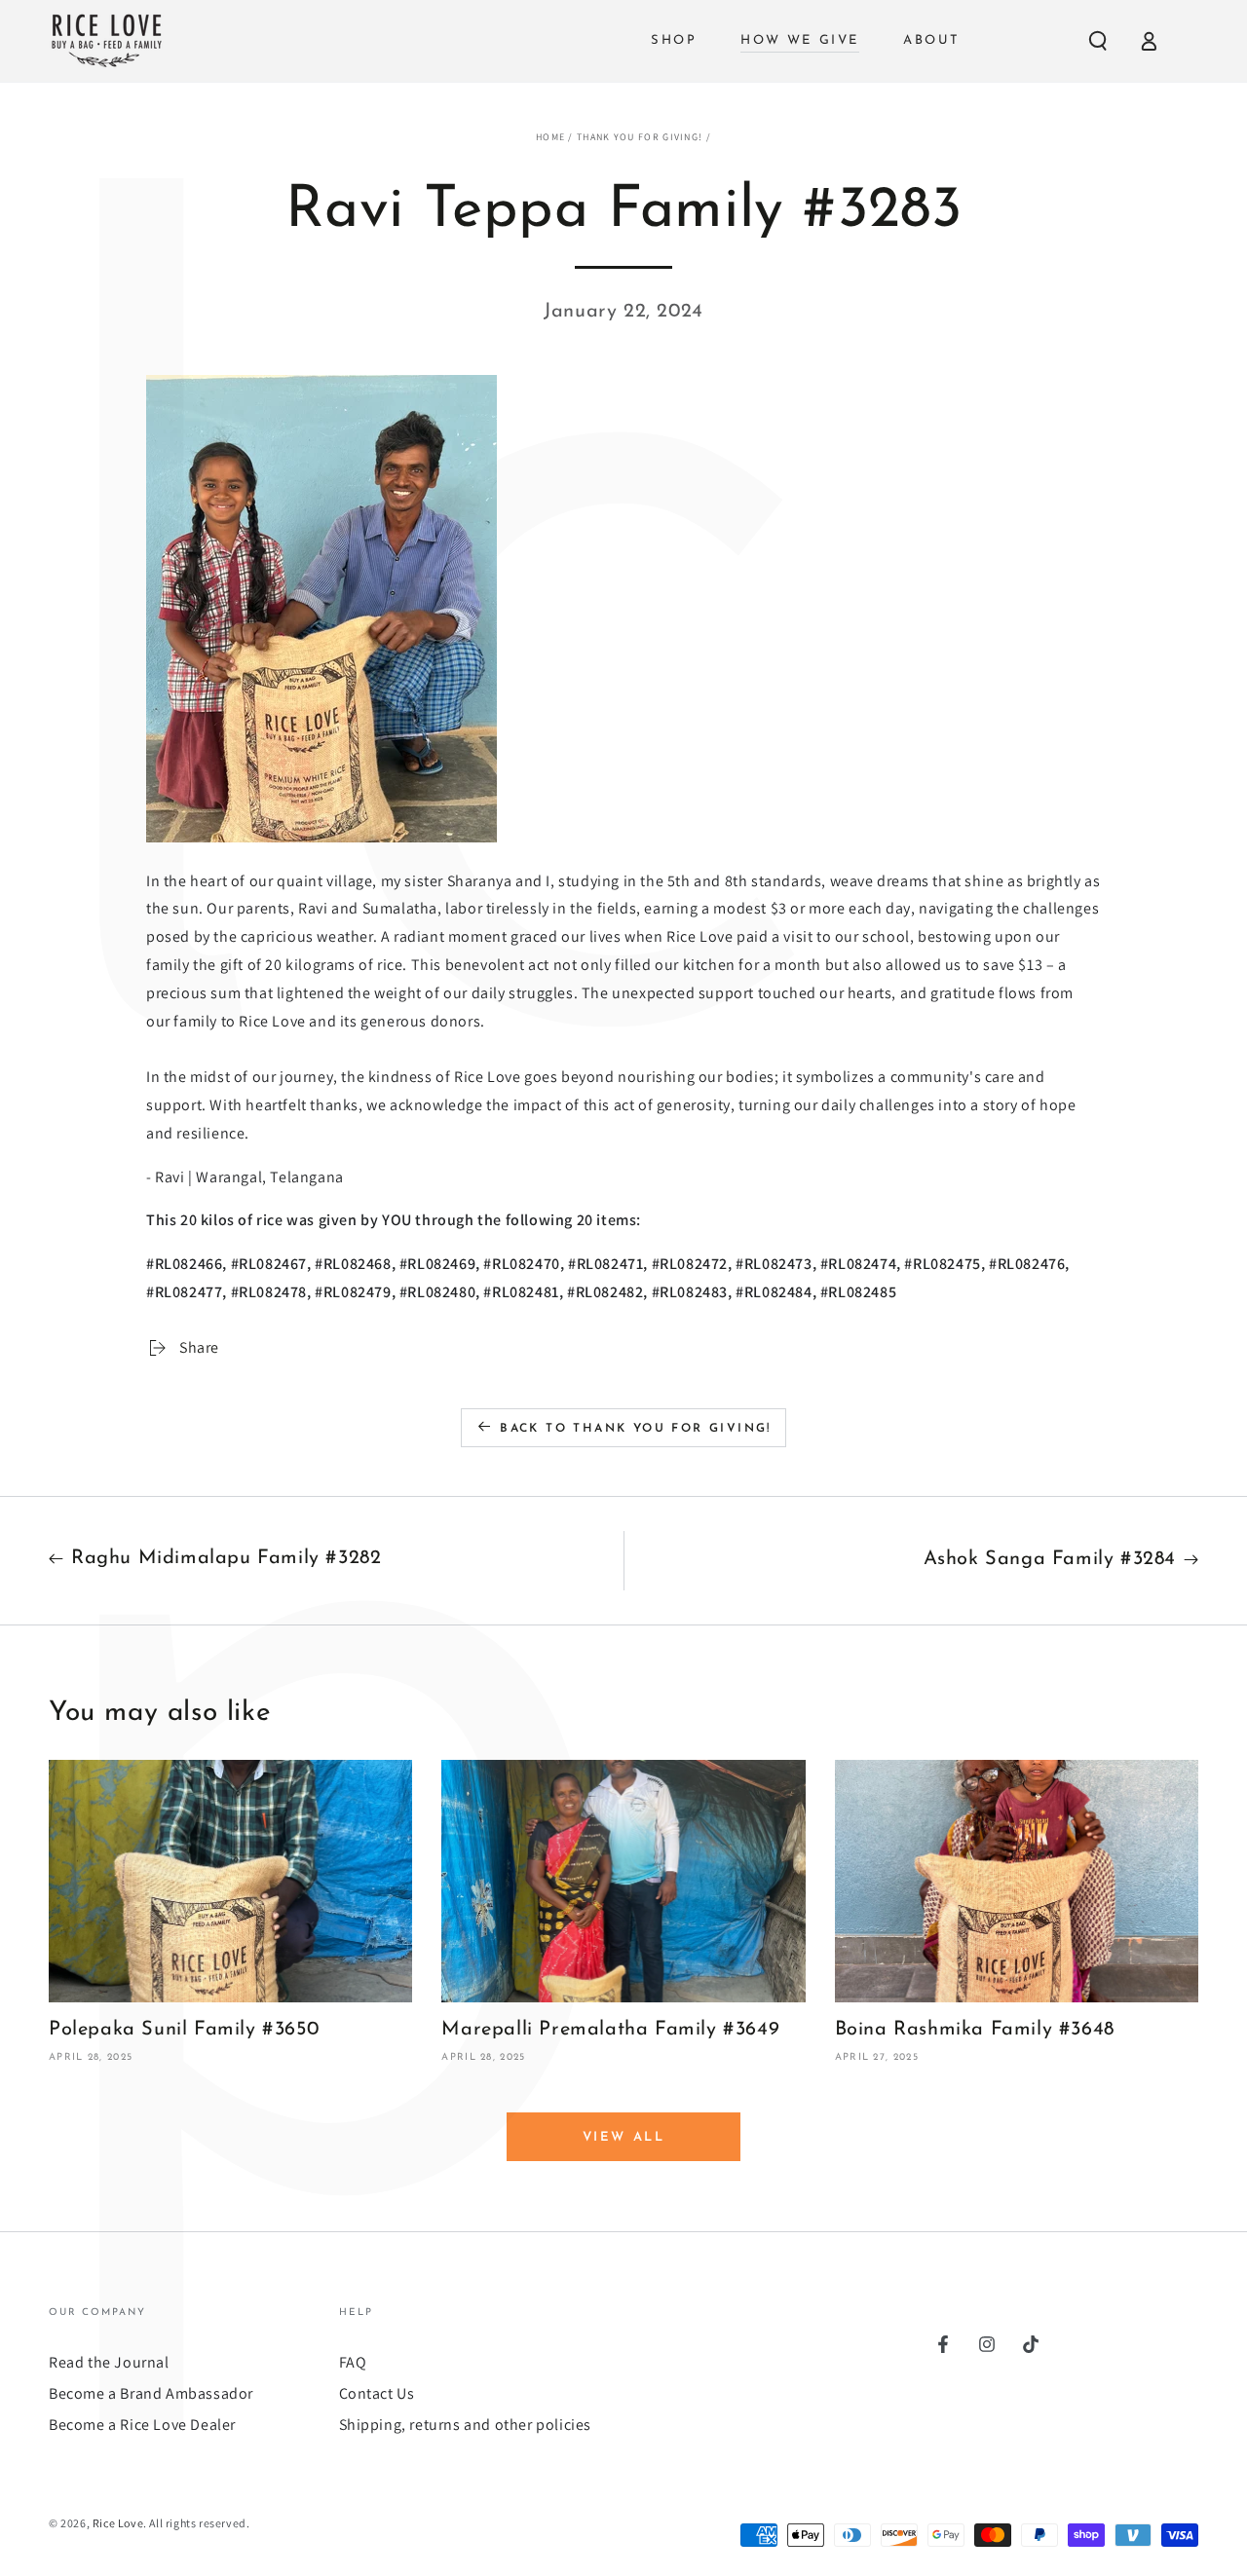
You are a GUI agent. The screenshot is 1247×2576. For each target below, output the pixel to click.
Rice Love (118, 2523)
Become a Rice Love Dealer (142, 2425)
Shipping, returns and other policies (466, 2425)
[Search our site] (1098, 41)
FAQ (353, 2362)
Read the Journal (109, 2362)
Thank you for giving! (640, 137)
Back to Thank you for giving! (636, 1429)
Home (550, 137)
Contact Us (377, 2393)
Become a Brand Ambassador (151, 2393)
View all (624, 2137)
